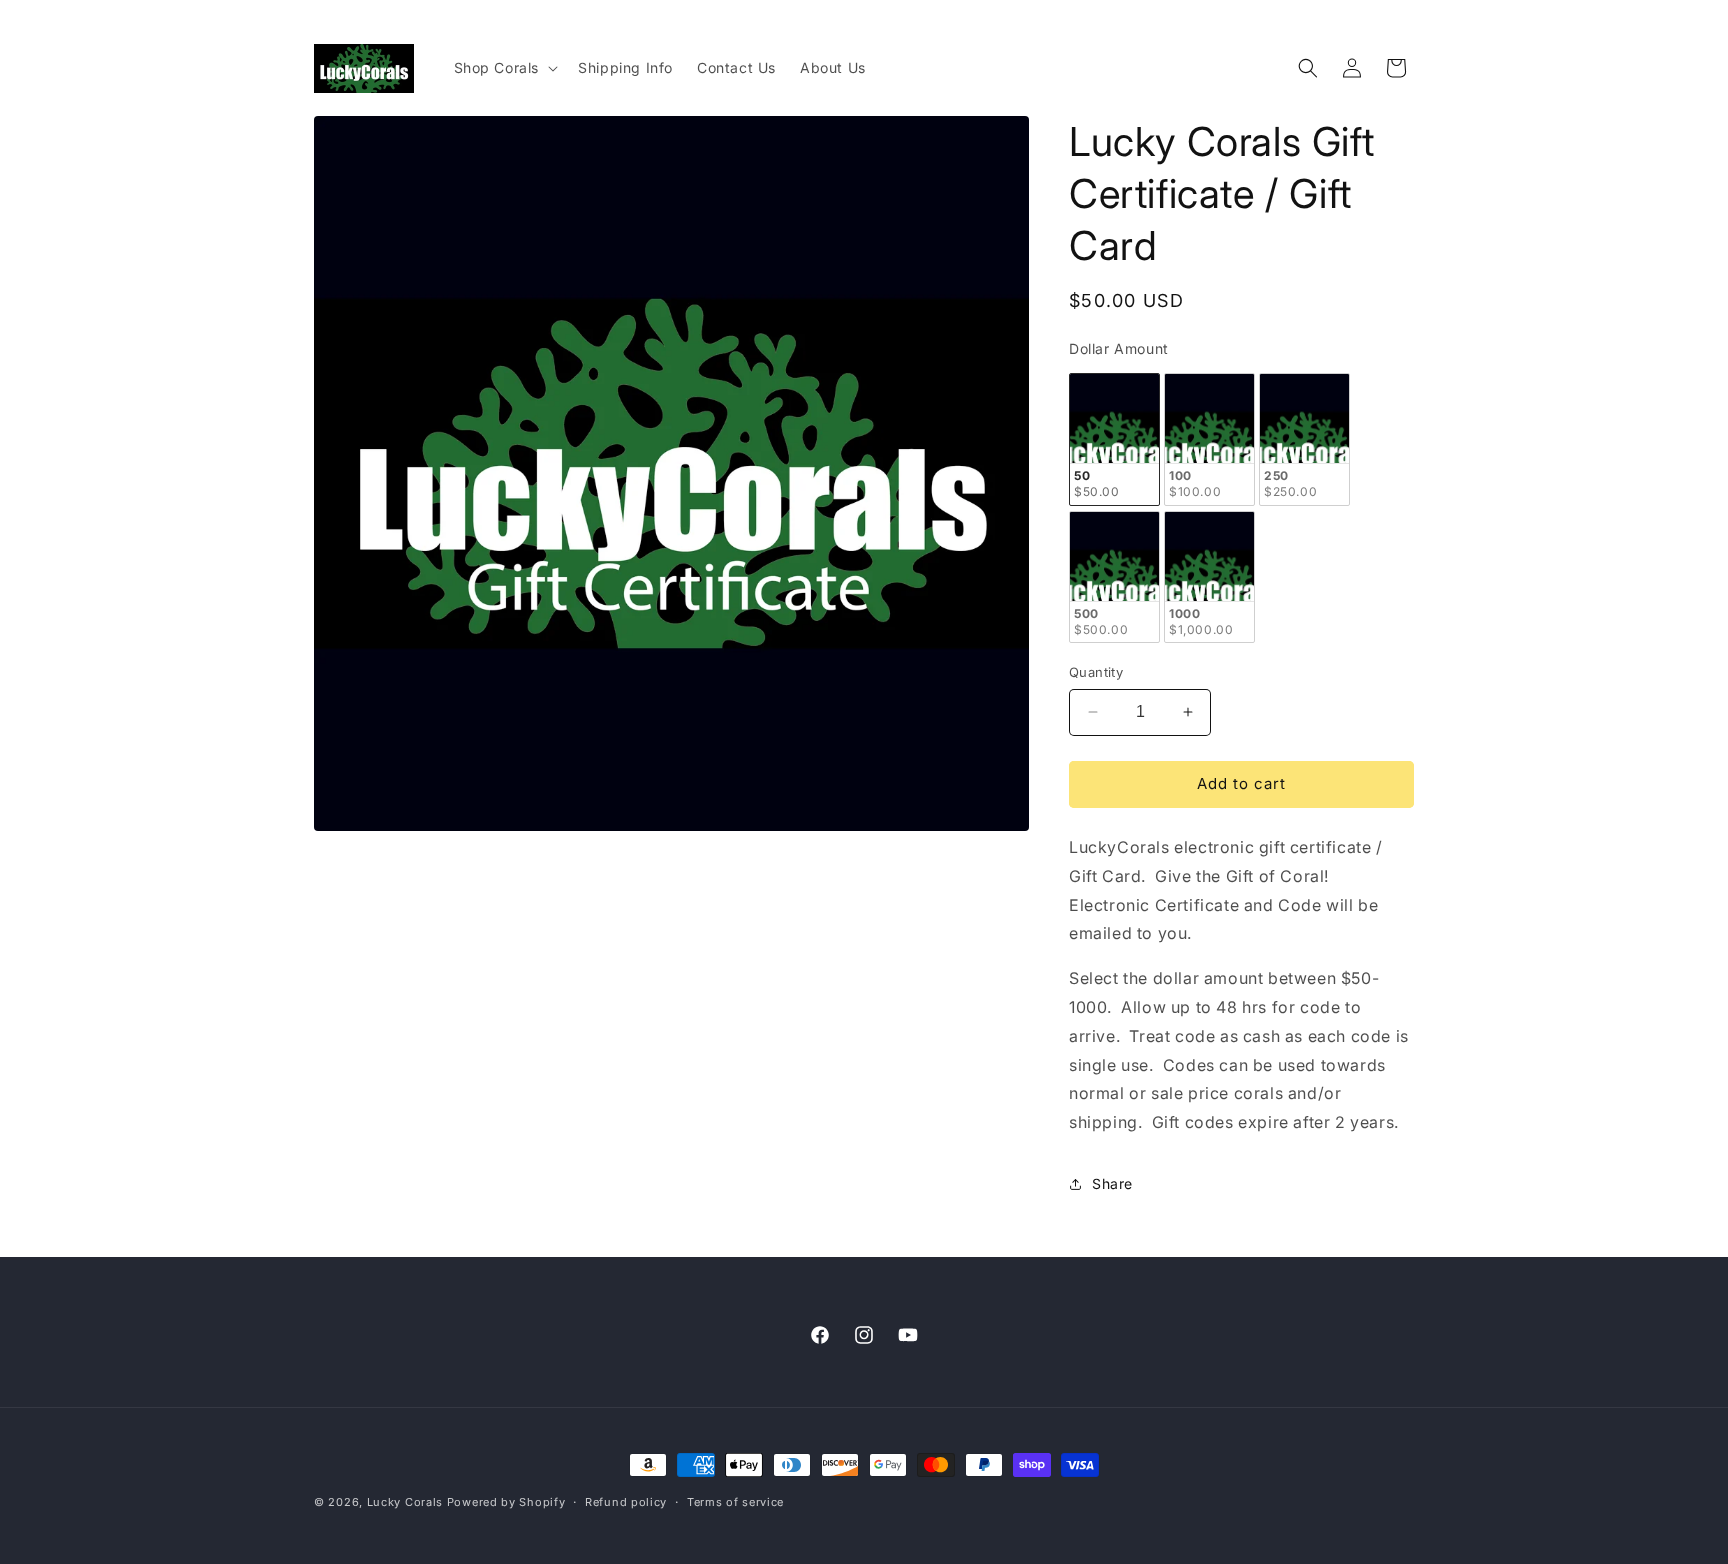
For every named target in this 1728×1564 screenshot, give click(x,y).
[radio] (1114, 439)
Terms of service (735, 1502)
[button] (504, 68)
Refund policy (626, 1502)
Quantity (1096, 672)
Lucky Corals (405, 1502)
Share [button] (1112, 1183)
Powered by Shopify (506, 1502)
